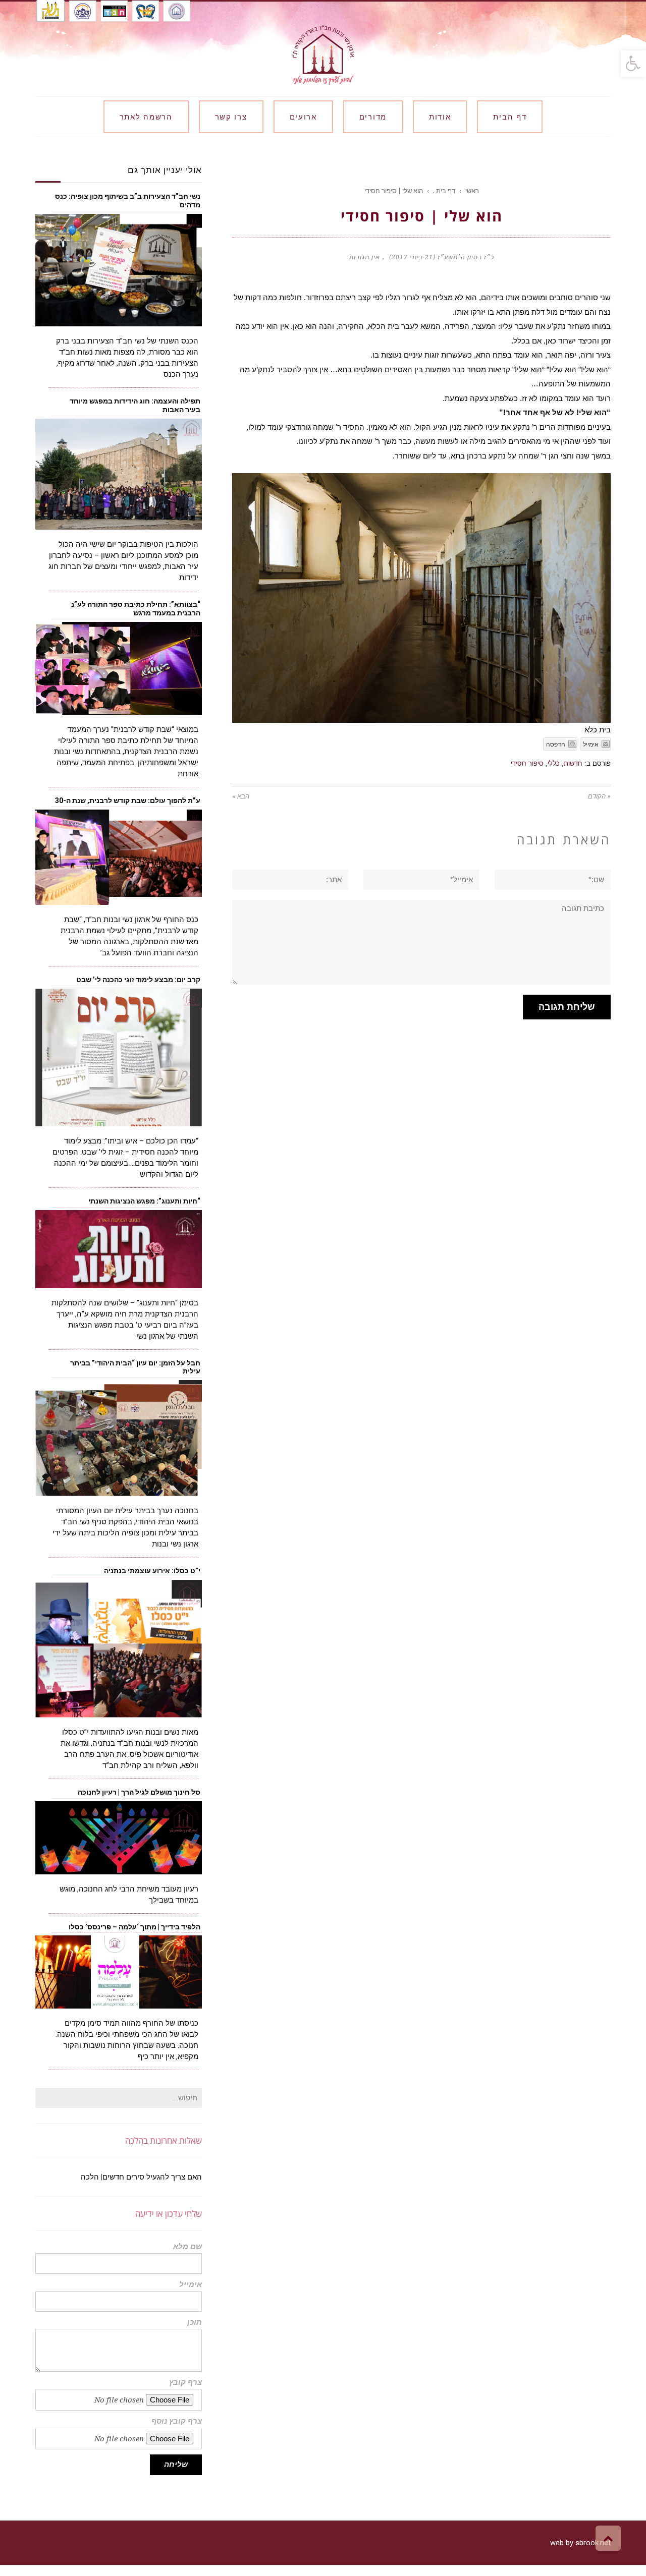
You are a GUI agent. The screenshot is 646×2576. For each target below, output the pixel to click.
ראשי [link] (472, 191)
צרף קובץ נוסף (177, 2421)
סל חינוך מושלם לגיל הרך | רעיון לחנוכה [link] (139, 1792)
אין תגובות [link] (365, 257)
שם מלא (187, 2247)
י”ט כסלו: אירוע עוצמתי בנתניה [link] (152, 1571)
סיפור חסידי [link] (527, 763)
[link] (633, 64)
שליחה (176, 2465)
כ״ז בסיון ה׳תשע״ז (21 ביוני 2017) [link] (442, 257)
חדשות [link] (573, 763)
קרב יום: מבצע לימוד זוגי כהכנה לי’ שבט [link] (138, 980)
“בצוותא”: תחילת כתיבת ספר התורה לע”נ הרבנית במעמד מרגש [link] (136, 609)
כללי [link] (554, 763)
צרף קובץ (185, 2383)
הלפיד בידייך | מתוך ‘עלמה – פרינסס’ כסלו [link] (134, 1927)
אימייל (191, 2285)
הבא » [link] (241, 796)
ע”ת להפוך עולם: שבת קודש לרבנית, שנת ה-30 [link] (128, 800)
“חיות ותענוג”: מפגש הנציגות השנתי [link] (144, 1201)
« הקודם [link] (599, 796)
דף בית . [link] (444, 191)
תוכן (195, 2323)
